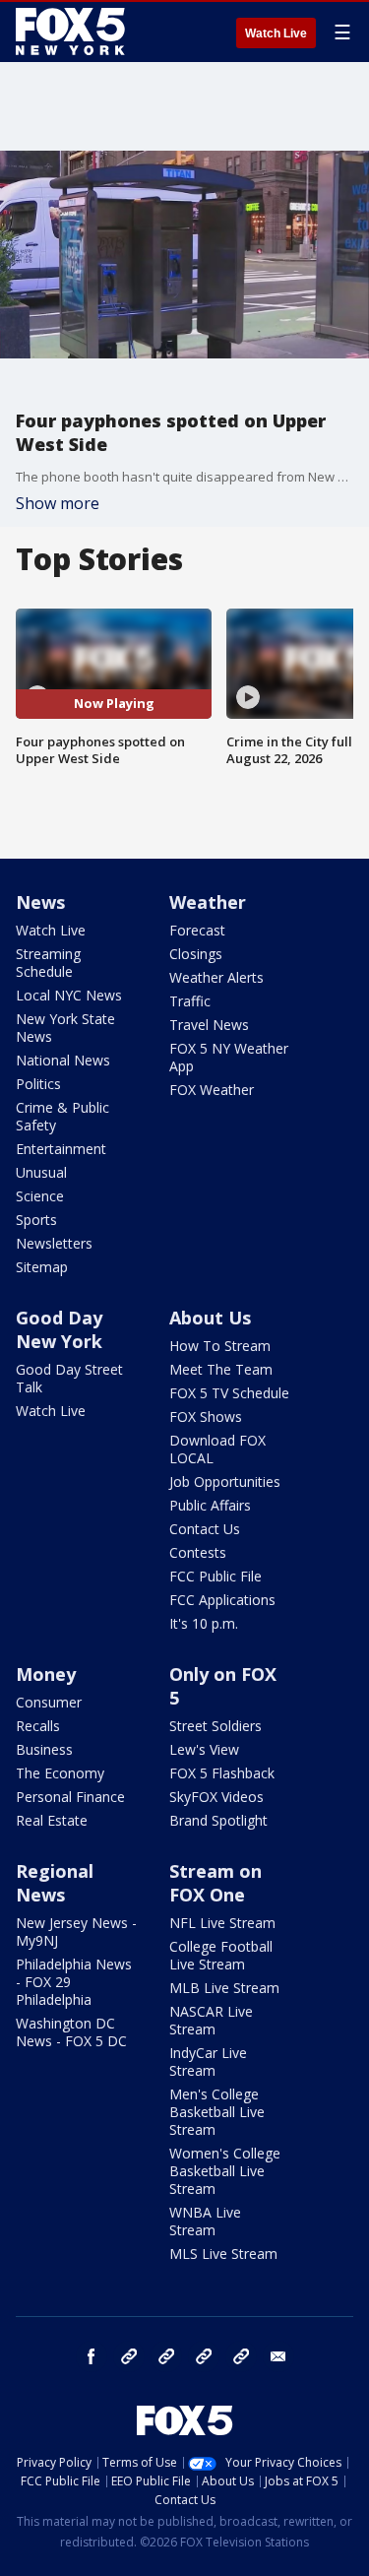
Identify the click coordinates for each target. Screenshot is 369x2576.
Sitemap (42, 1267)
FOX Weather (212, 1090)
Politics (38, 1084)
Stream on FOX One (215, 1883)
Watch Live (276, 33)
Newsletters (54, 1243)
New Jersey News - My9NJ (76, 1932)
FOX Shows (206, 1417)
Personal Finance (70, 1797)
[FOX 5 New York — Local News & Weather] (73, 32)
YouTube (204, 2356)
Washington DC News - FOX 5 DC (71, 2032)
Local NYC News (69, 995)
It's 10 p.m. (204, 1623)
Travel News (209, 1025)
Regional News (55, 1883)
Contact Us (205, 1529)
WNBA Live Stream (205, 2221)
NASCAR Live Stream (211, 2020)
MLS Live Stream (223, 2254)
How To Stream (220, 1346)
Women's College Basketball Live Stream (225, 2171)
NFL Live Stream (222, 1923)
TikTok (166, 2356)
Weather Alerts (216, 977)
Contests (198, 1552)
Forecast (197, 930)
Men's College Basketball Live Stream (217, 2112)
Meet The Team (221, 1369)
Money (46, 1674)
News (40, 902)
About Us (210, 1318)
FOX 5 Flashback (222, 1773)
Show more (58, 503)
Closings (196, 954)
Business (44, 1749)
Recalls (38, 1726)
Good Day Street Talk (69, 1378)
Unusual (41, 1172)
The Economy (60, 1773)
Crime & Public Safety (62, 1116)
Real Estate (52, 1820)
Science (40, 1196)
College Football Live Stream (221, 1955)
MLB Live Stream (224, 1988)
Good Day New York (59, 1329)
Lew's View (204, 1749)
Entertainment (61, 1149)
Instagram (129, 2356)
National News (63, 1060)
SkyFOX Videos (216, 1797)
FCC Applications (222, 1600)
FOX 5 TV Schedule (229, 1393)
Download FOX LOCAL (217, 1449)
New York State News (65, 1028)
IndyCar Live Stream (208, 2061)
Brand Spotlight (218, 1820)
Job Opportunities (225, 1481)
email (278, 2356)
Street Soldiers (215, 1726)
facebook (92, 2356)
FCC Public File (215, 1576)
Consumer (49, 1702)
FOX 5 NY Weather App (229, 1057)
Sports (36, 1220)
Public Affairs (210, 1505)
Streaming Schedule (48, 963)
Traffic (190, 1001)
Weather (208, 902)
